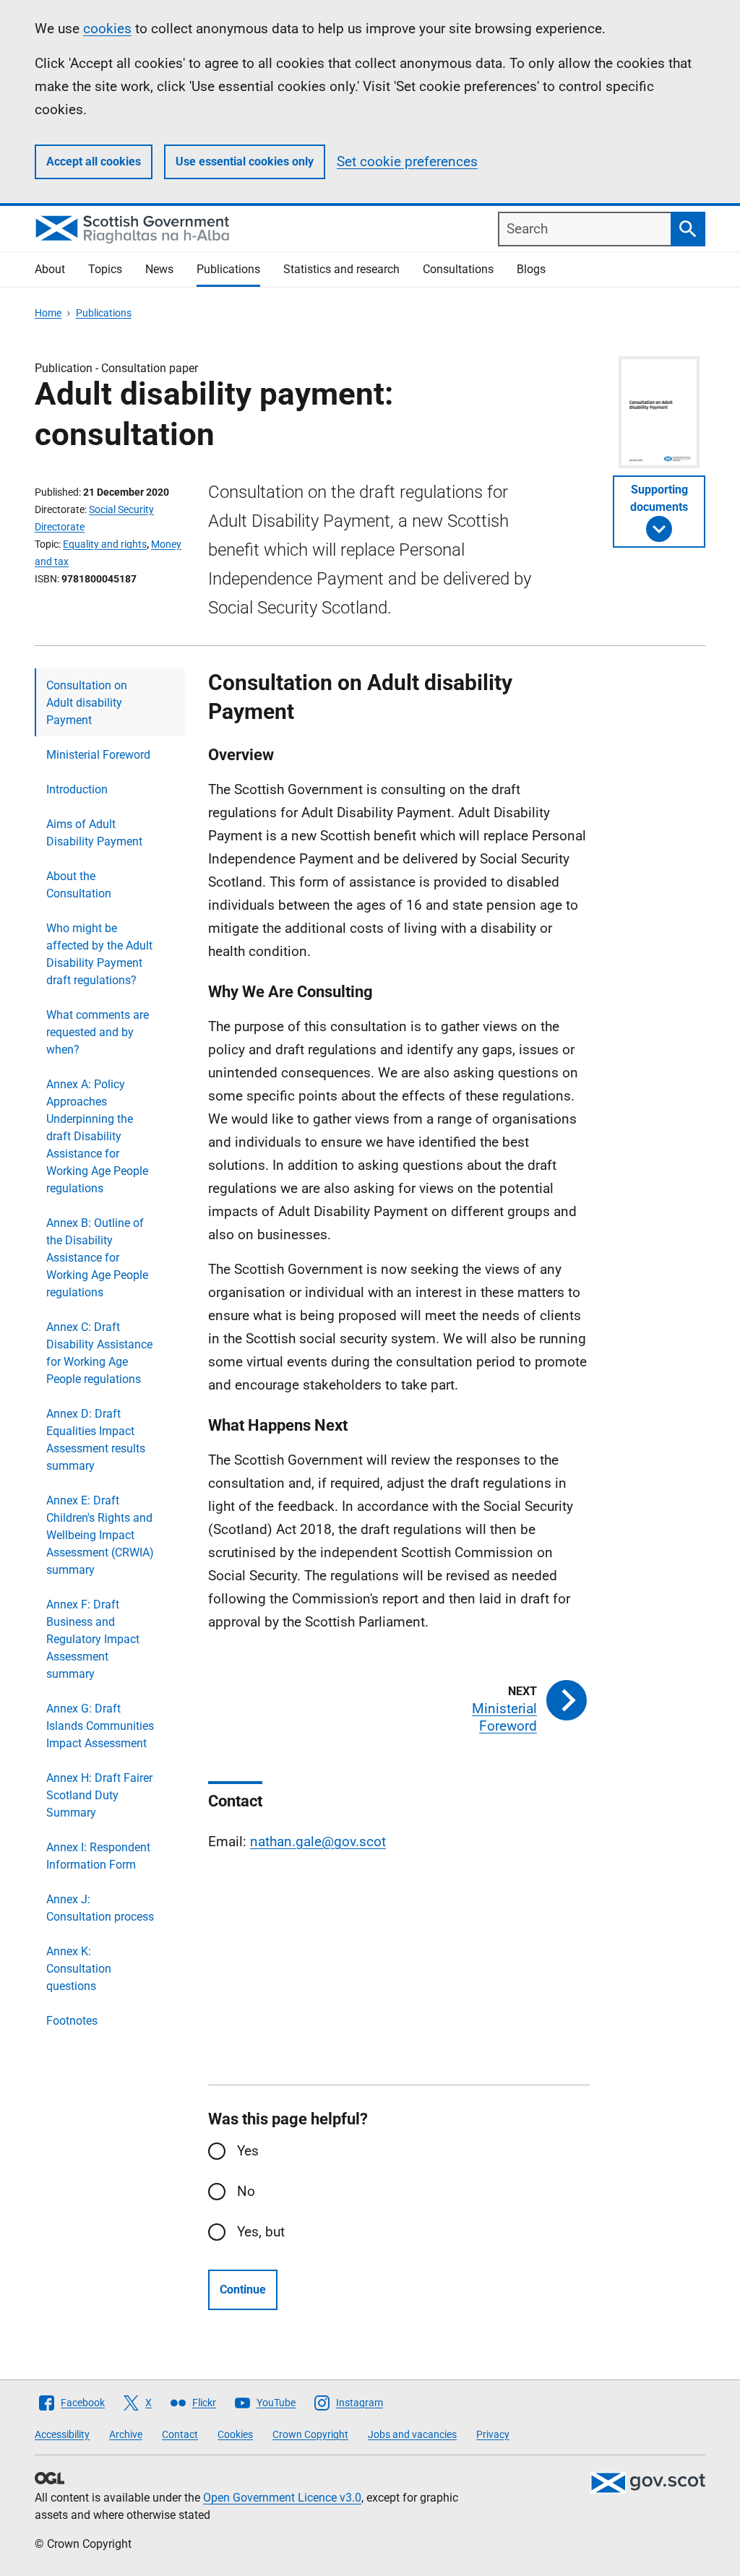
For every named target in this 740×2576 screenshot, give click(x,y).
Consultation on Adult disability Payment (87, 703)
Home (48, 313)
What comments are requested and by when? (98, 1032)
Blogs (531, 269)
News (159, 269)
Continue (243, 2289)
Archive (126, 2434)
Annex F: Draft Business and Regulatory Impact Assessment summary (93, 1639)
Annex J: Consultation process (100, 1908)
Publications (228, 269)
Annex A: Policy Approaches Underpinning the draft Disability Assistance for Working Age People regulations (97, 1136)
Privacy (493, 2434)
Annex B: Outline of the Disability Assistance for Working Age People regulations (97, 1258)
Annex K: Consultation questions (79, 1969)
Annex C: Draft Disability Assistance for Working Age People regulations (99, 1353)
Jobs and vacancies (412, 2434)
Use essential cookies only (245, 161)
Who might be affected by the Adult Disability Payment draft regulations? (99, 954)
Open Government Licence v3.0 (282, 2498)
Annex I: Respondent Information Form (98, 1856)
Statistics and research (341, 269)
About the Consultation (79, 885)
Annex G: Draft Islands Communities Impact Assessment (100, 1726)
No (246, 2191)
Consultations (458, 269)
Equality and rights (105, 544)
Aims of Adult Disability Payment (94, 833)
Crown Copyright (310, 2434)
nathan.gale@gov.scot (318, 1841)
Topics (105, 269)
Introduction (77, 789)
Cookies (235, 2434)
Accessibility (62, 2434)
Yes (248, 2151)
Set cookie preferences (407, 161)
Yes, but (261, 2232)
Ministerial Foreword (98, 755)
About (50, 269)
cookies (107, 29)
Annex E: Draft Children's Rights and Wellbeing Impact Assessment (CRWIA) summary (100, 1535)
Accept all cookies (94, 161)
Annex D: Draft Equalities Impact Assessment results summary (96, 1440)
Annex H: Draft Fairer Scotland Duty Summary (99, 1795)
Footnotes (72, 2021)
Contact (180, 2434)
